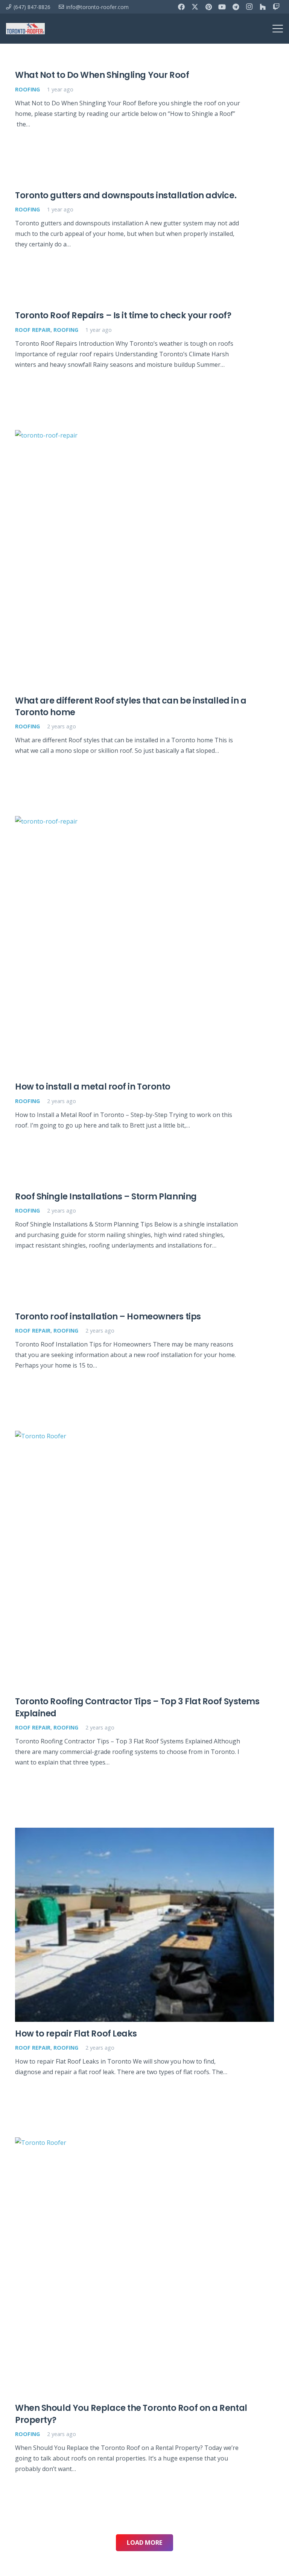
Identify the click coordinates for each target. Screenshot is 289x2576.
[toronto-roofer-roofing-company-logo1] (25, 29)
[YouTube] (222, 7)
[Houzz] (263, 7)
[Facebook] (181, 7)
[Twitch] (276, 7)
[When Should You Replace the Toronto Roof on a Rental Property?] (144, 2267)
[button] (278, 29)
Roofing (27, 89)
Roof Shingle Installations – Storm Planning (106, 1196)
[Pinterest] (208, 7)
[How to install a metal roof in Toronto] (144, 945)
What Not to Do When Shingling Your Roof (102, 75)
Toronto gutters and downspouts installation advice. (126, 195)
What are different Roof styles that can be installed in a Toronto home (131, 706)
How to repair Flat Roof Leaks (76, 2033)
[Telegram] (236, 7)
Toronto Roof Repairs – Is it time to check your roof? (123, 315)
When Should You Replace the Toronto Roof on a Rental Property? (131, 2414)
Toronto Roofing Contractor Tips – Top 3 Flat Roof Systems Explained (137, 1707)
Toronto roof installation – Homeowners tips (108, 1316)
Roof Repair (33, 330)
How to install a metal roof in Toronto (93, 1087)
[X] (195, 7)
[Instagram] (249, 7)
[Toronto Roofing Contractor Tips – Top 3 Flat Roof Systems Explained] (144, 1560)
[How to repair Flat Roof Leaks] (144, 1925)
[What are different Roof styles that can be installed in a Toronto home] (144, 559)
